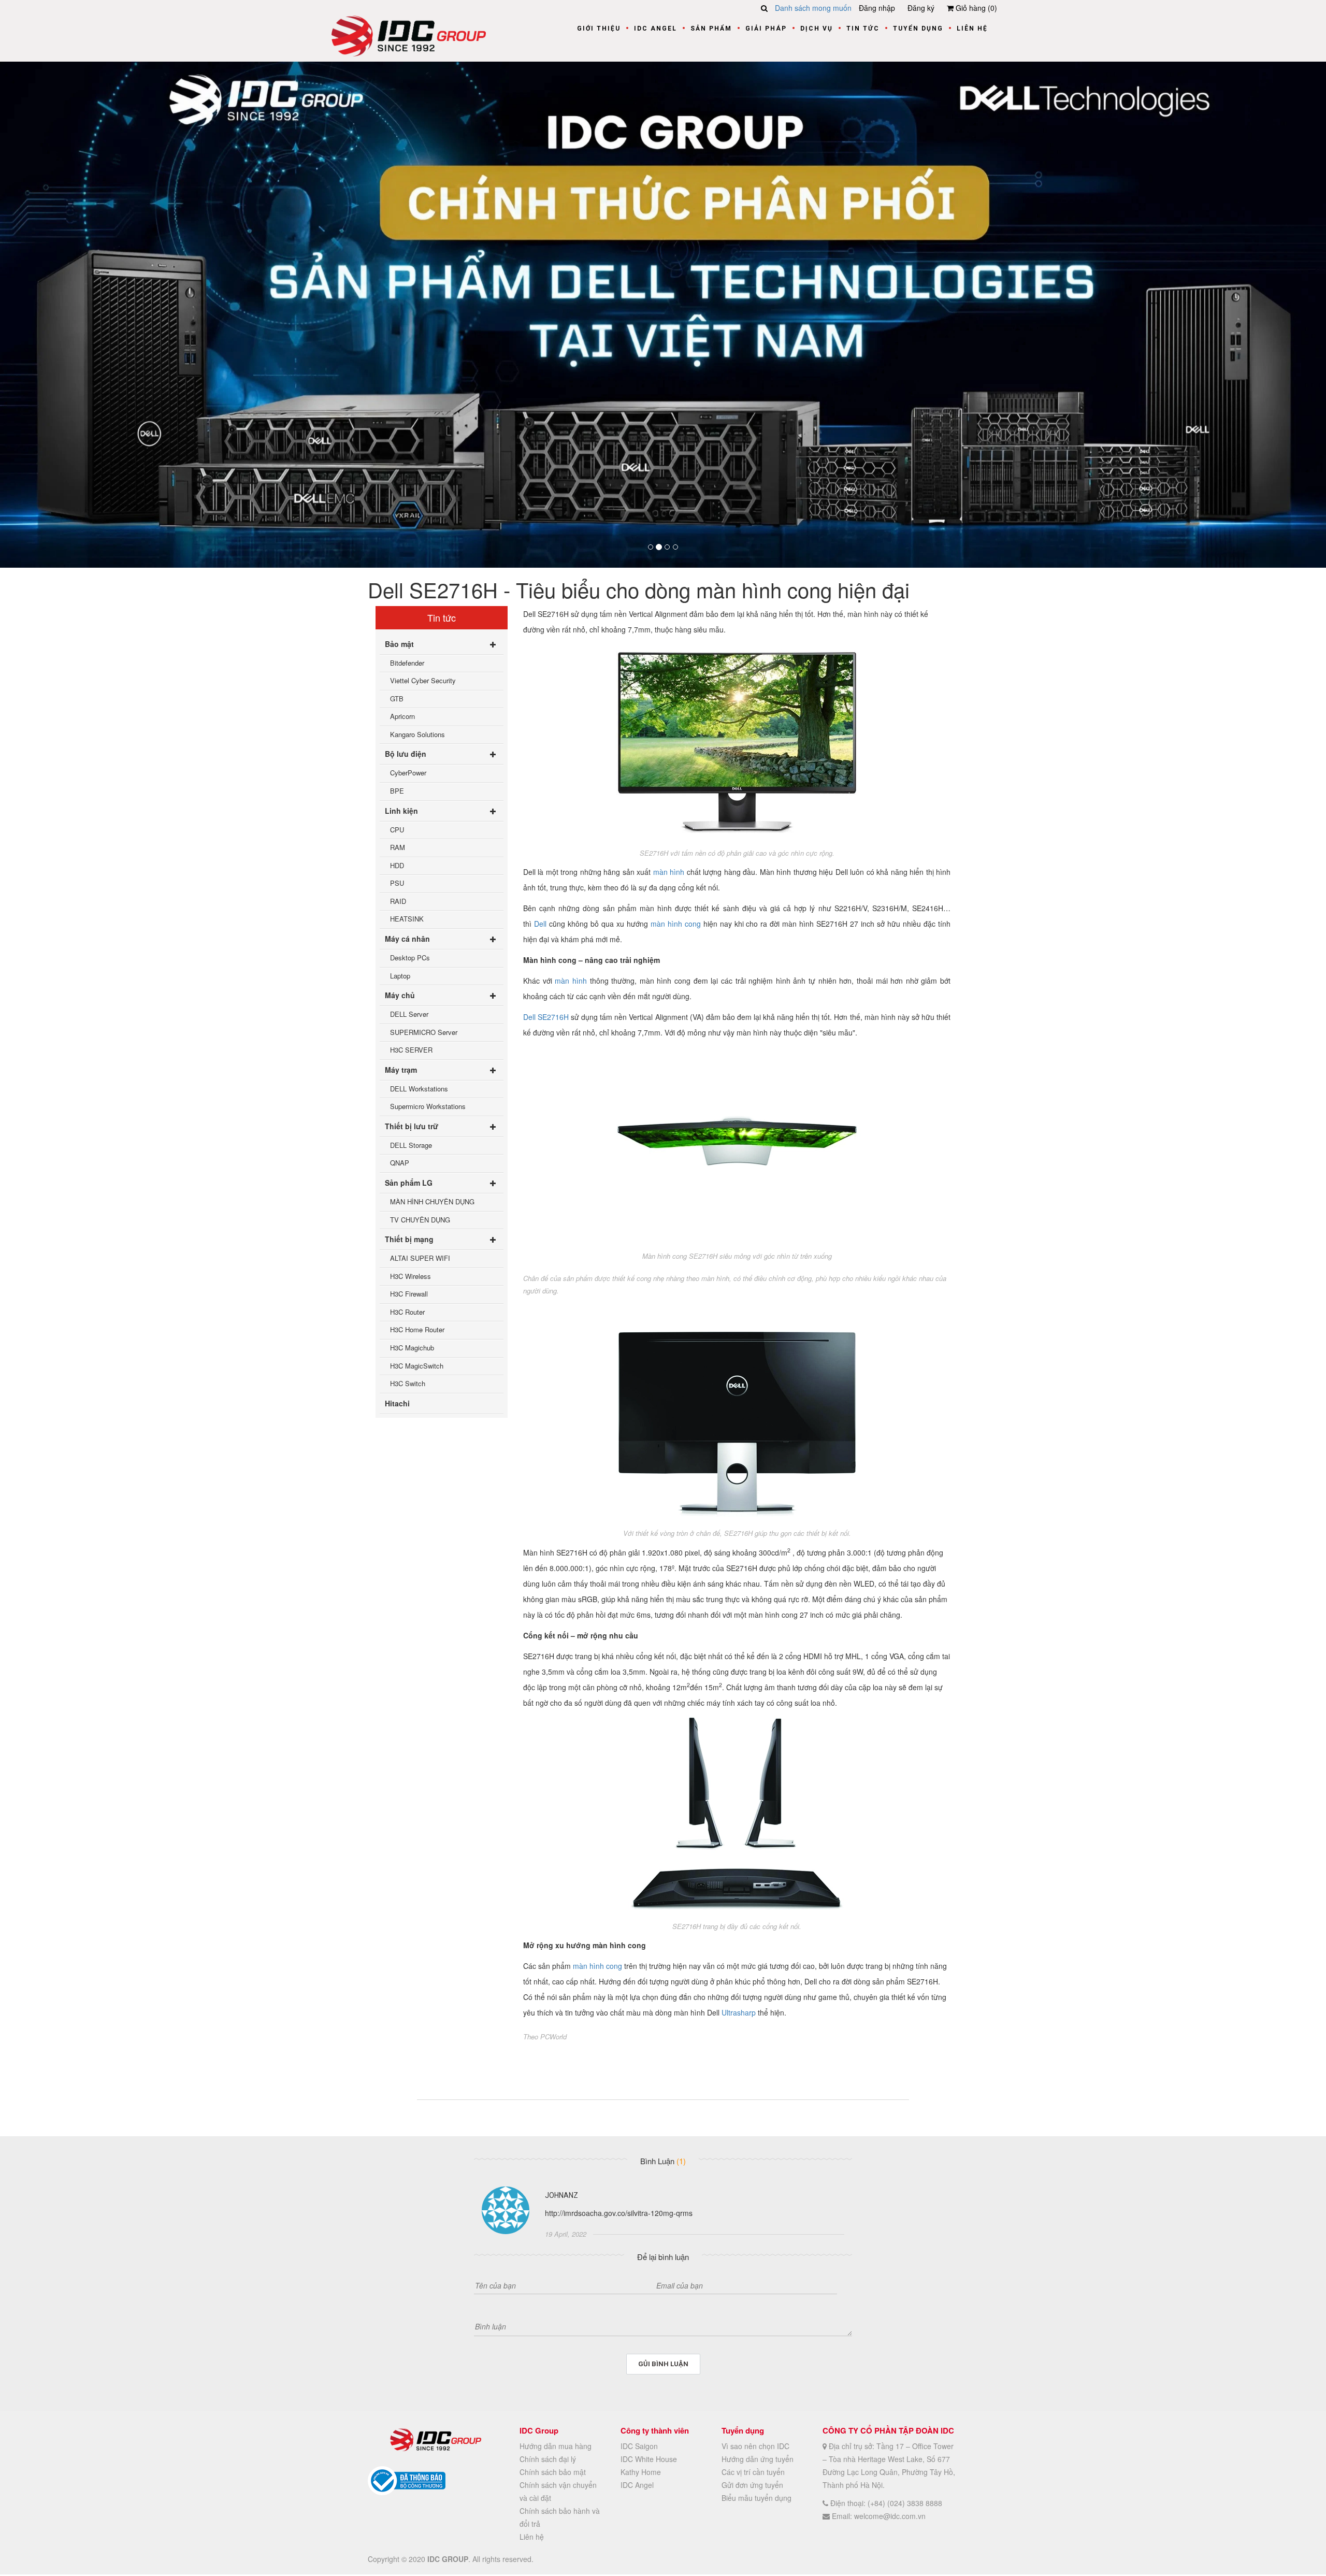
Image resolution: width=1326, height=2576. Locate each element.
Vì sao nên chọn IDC (755, 2447)
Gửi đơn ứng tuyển (752, 2485)
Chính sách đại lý (548, 2459)
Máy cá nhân (407, 939)
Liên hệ (972, 28)
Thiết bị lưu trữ (412, 1126)
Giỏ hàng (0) (975, 8)
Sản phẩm (711, 28)
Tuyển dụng (918, 28)
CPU (397, 830)
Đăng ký (921, 8)
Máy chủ (400, 996)
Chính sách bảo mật (553, 2472)
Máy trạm (401, 1070)
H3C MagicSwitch (417, 1366)
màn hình (669, 872)
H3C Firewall (409, 1294)
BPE (397, 791)
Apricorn (402, 717)
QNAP (400, 1163)
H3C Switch (408, 1384)
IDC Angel (655, 28)
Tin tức (863, 28)
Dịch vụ (817, 28)
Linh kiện (401, 811)
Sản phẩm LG (409, 1183)
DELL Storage (411, 1145)
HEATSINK (407, 919)
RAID (398, 901)
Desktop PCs (410, 958)
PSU (397, 883)
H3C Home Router (417, 1330)
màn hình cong (676, 924)
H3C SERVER (411, 1050)
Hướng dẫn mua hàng (556, 2447)
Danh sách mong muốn (813, 8)
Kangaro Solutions (417, 734)
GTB (397, 699)
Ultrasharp (739, 2012)
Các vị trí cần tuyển (753, 2472)
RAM (398, 848)
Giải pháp (766, 28)
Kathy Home (641, 2472)
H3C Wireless (410, 1276)
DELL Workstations (419, 1089)
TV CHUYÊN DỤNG (420, 1220)
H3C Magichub (412, 1348)
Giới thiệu (599, 28)
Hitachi (397, 1403)
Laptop (400, 976)
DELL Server (409, 1014)
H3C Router (407, 1312)
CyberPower (408, 773)
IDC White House (649, 2459)
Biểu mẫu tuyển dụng (756, 2498)
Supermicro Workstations (428, 1107)
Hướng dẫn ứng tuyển (758, 2459)
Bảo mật (399, 644)
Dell (540, 924)
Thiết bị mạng (409, 1240)
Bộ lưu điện (406, 754)
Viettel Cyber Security (423, 681)
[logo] (409, 35)
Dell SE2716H (546, 1017)
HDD (397, 865)
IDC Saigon (639, 2447)
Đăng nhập (877, 8)
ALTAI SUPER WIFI (420, 1258)
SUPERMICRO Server (424, 1032)
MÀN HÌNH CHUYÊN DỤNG (432, 1201)
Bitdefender (407, 663)
